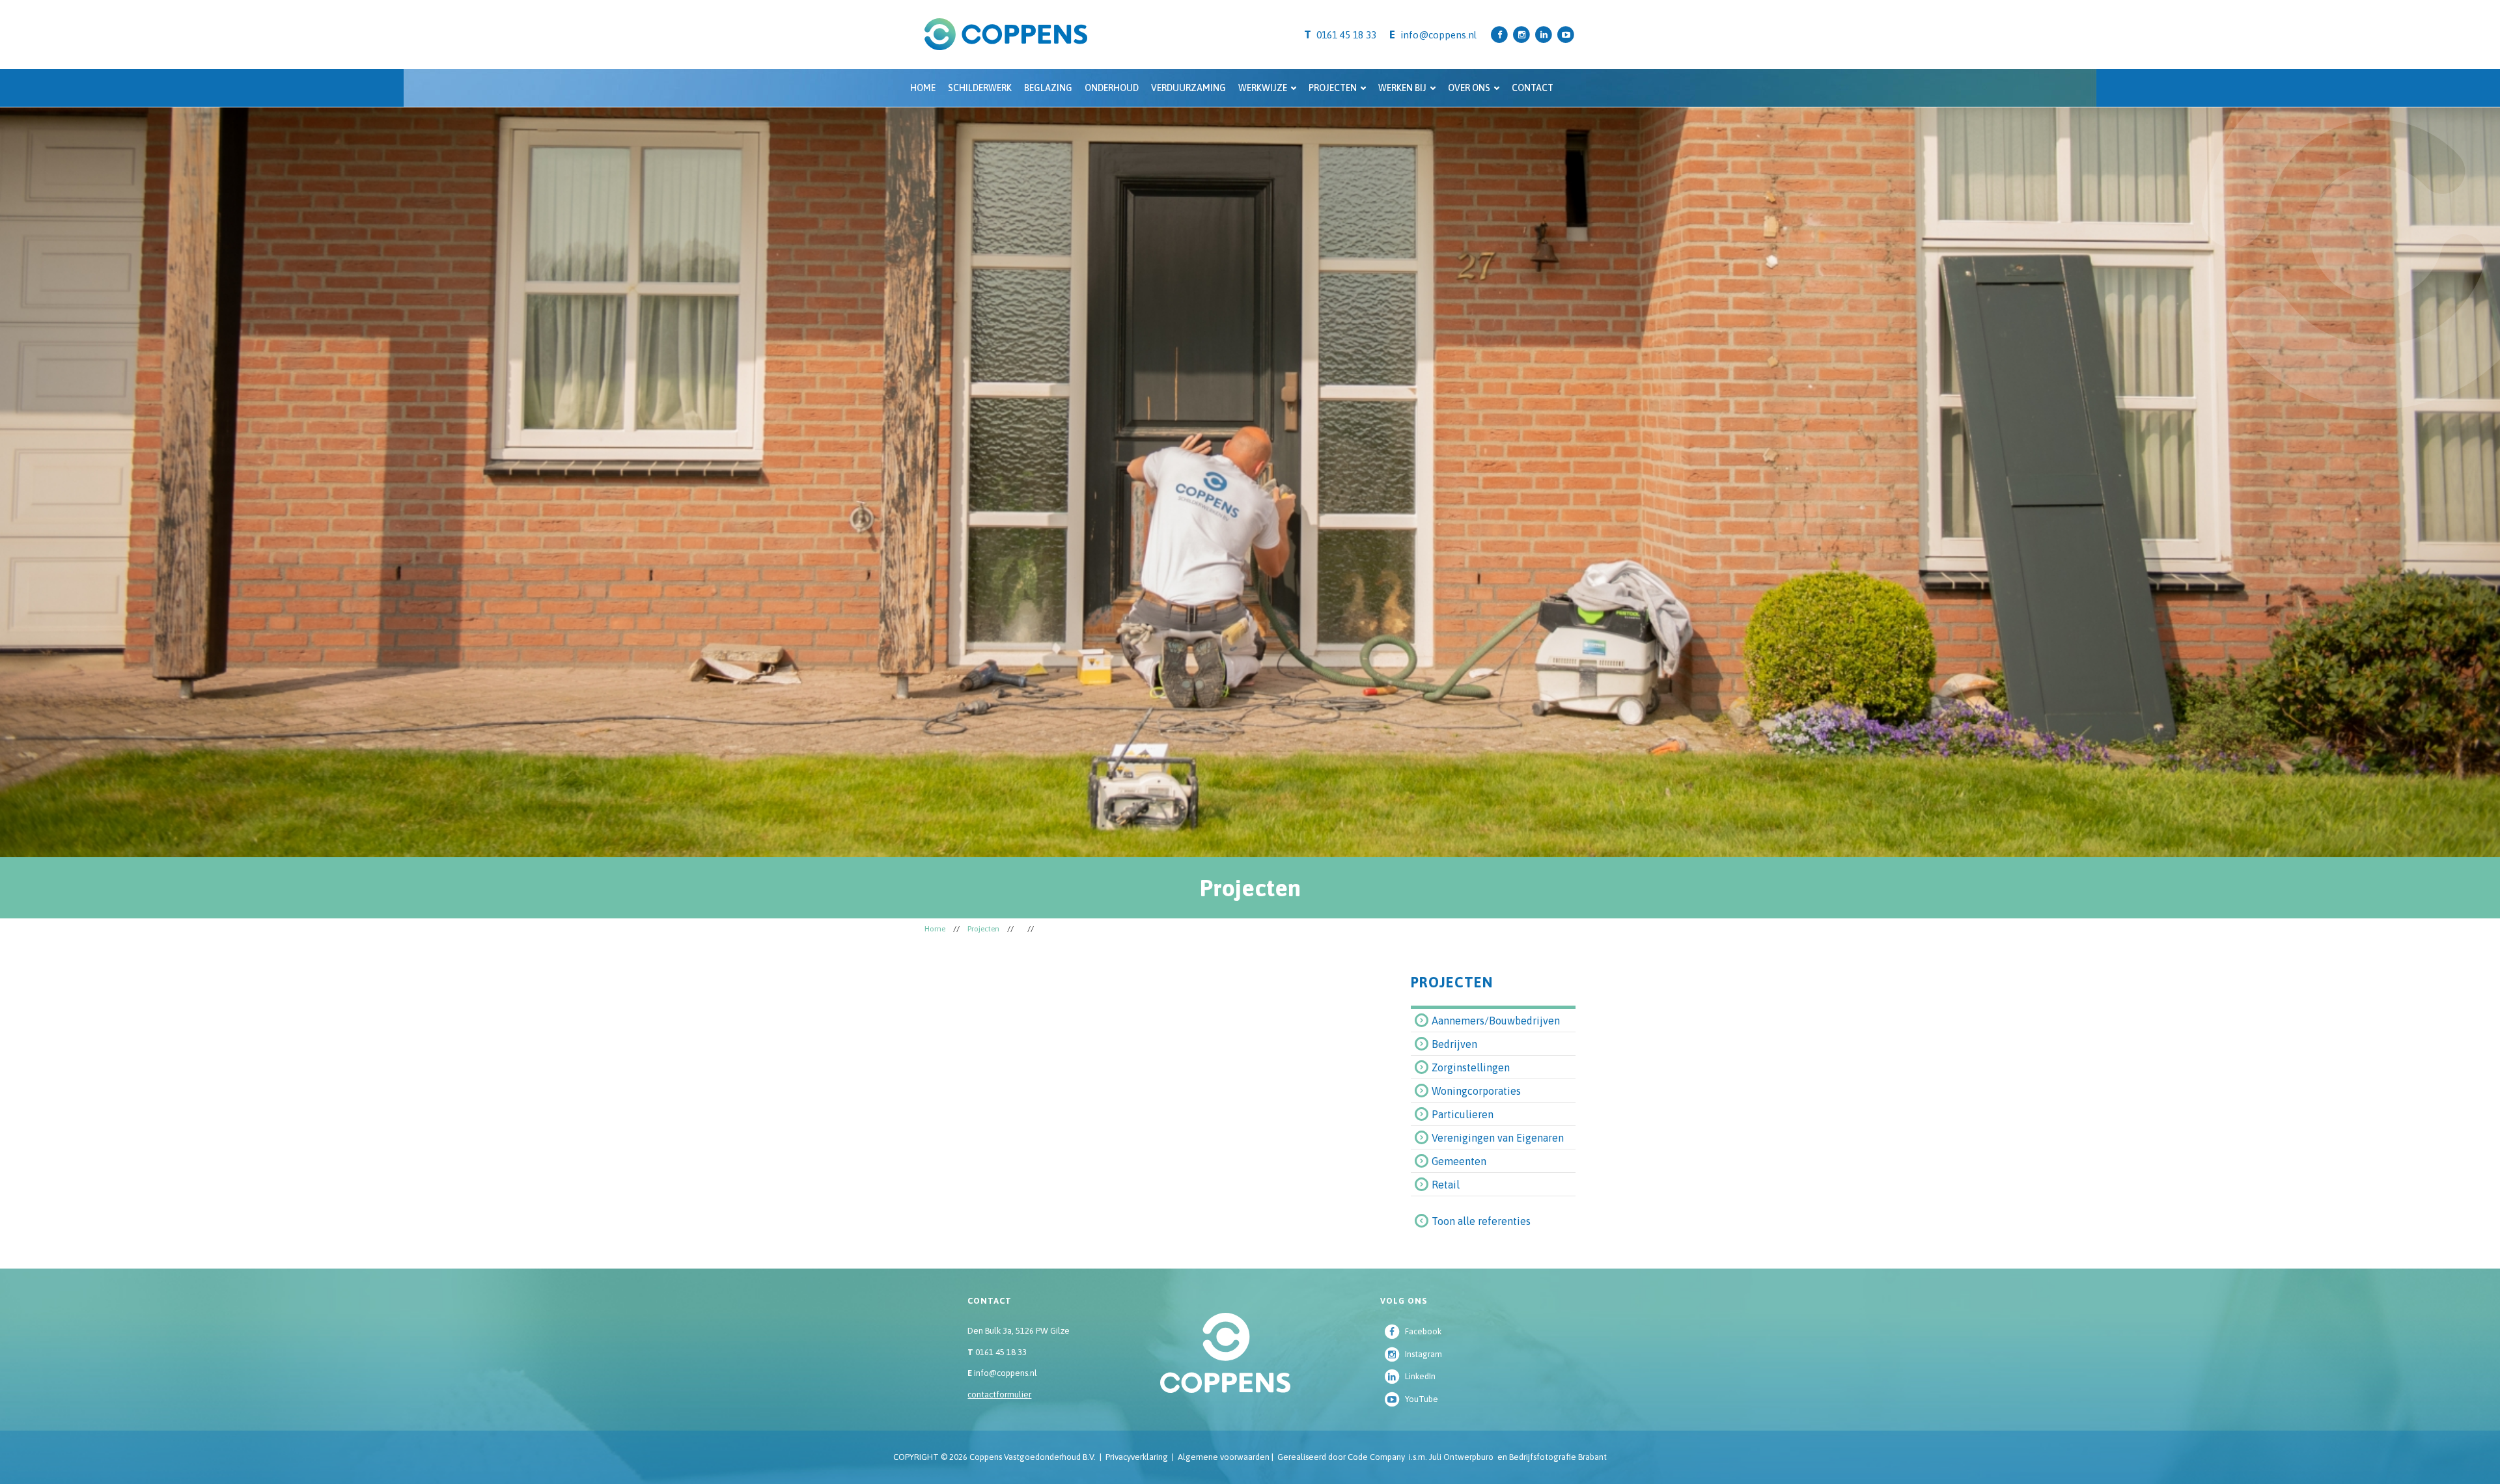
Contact (1533, 88)
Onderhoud (1112, 88)
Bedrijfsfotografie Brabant (1558, 1457)
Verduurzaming (1188, 88)
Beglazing (1048, 88)
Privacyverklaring (1137, 1457)
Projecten (1333, 88)
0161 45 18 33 (997, 1352)
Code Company (1376, 1457)
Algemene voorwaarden (1224, 1457)
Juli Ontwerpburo (1461, 1457)
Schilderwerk (980, 88)
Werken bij (1402, 88)
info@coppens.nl (1438, 35)
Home (923, 88)
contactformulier (999, 1395)
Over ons (1469, 88)
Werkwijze (1263, 88)
